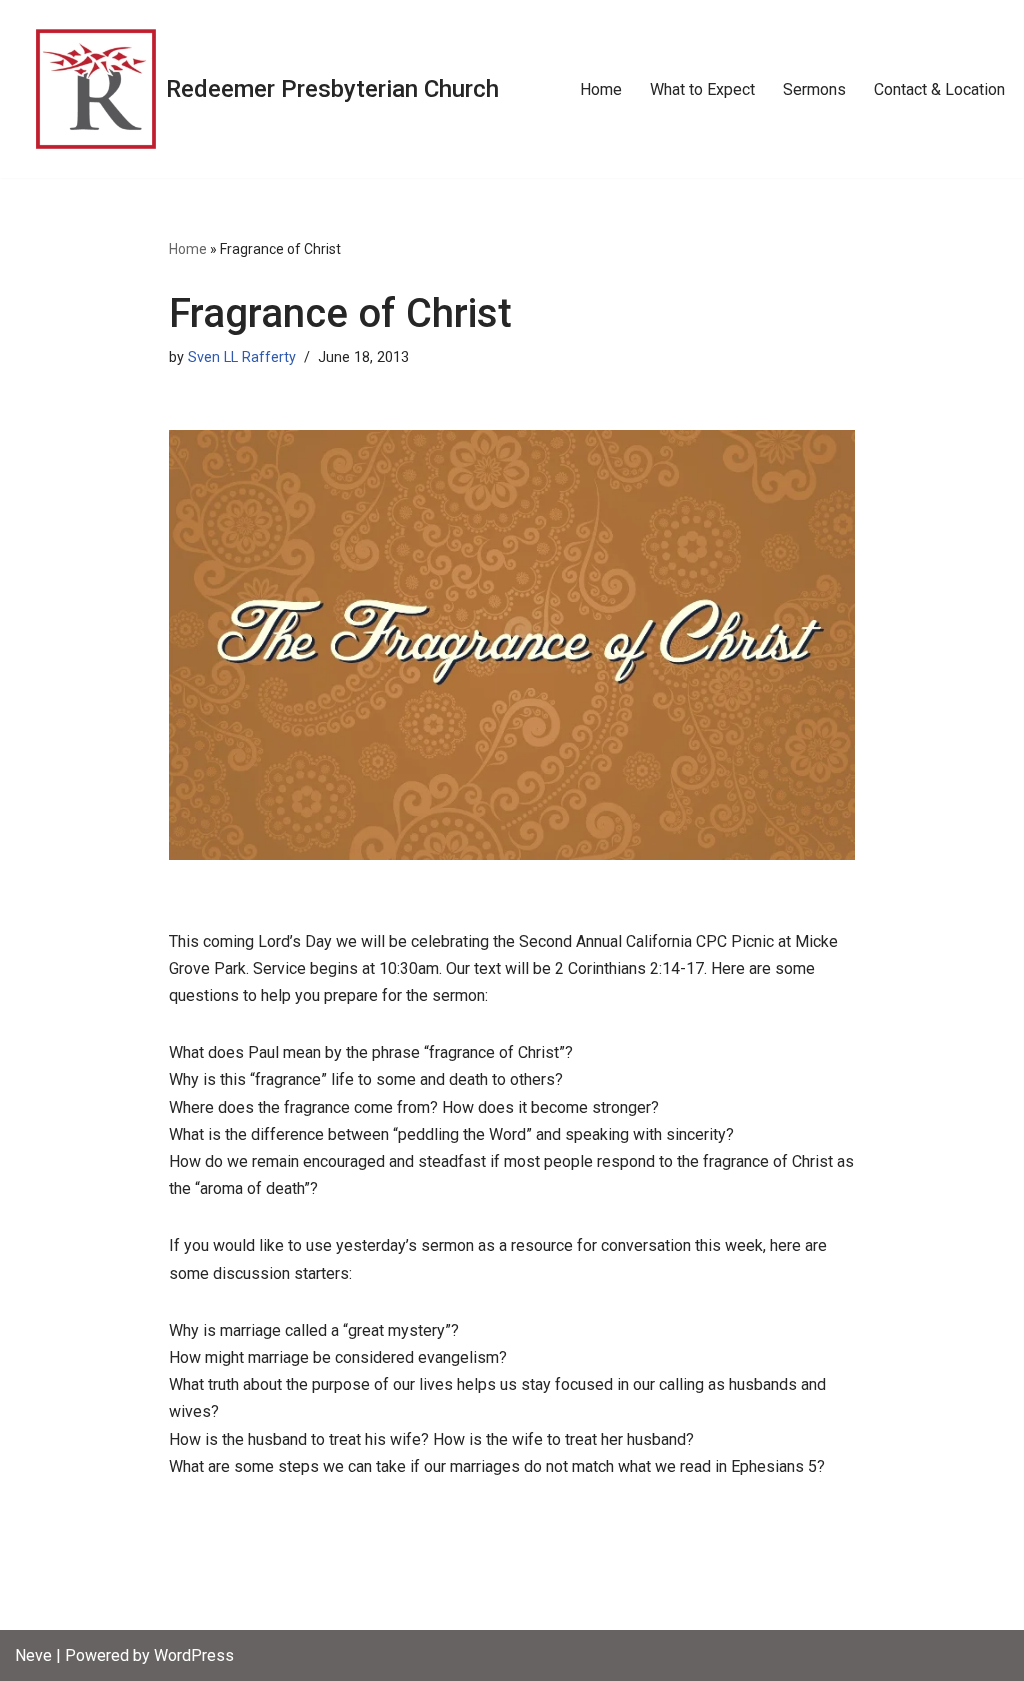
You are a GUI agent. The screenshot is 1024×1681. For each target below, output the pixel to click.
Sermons (814, 89)
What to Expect (702, 89)
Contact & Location (939, 89)
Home (601, 89)
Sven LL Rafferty (242, 357)
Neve (33, 1655)
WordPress (194, 1655)
